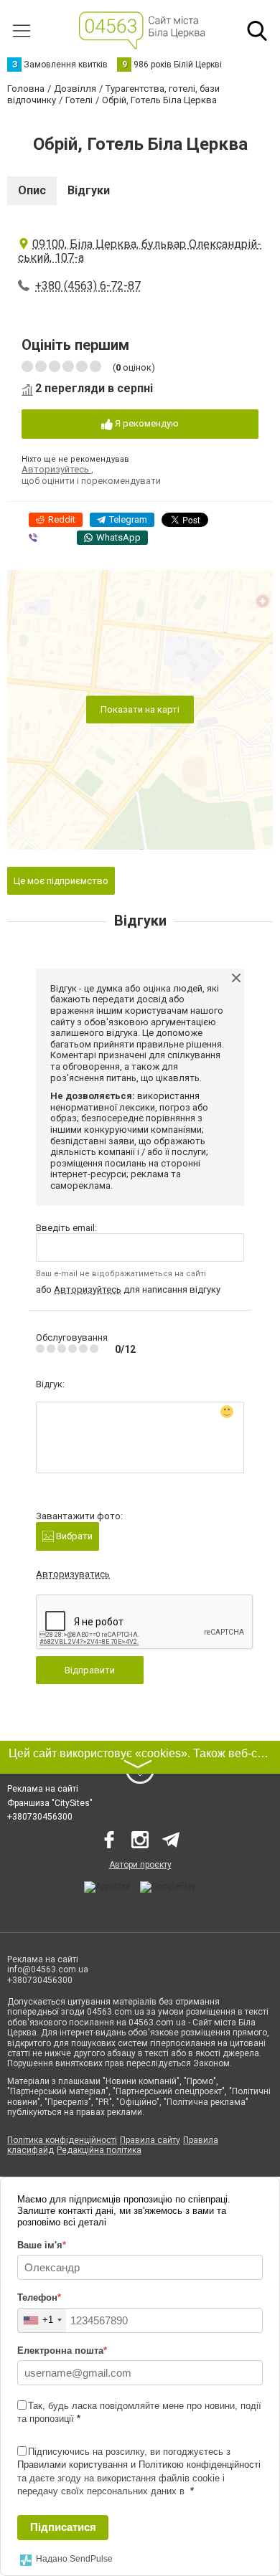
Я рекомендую (146, 423)
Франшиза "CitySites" (50, 1803)
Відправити (90, 1670)
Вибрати (73, 1536)
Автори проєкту (140, 1865)
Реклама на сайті (43, 1789)
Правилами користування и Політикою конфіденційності (139, 2465)
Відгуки (89, 190)
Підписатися (63, 2527)
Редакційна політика (99, 2150)
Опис (32, 190)
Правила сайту (150, 2140)
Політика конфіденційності (62, 2140)
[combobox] (42, 2320)
